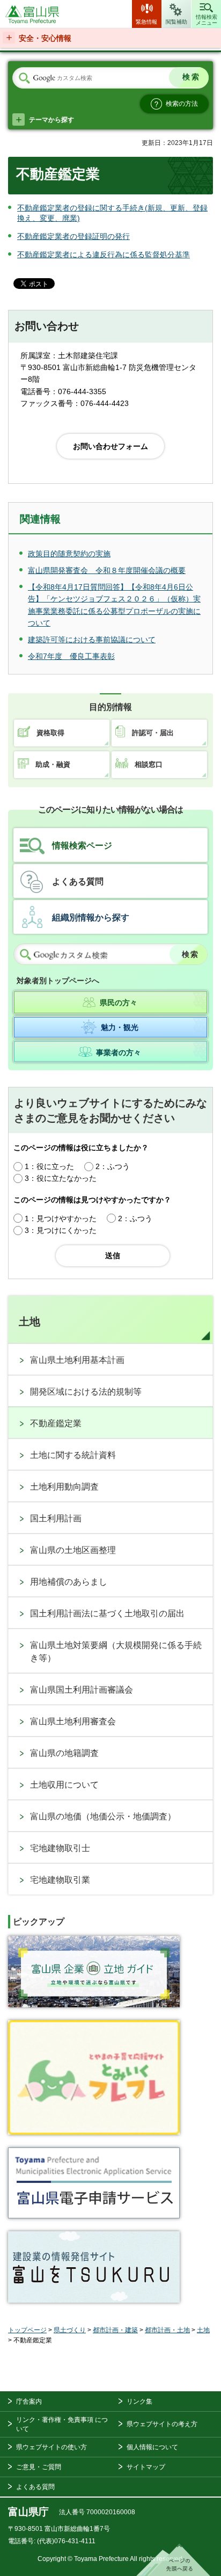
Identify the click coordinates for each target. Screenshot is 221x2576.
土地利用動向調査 (64, 1487)
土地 (30, 1322)
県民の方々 (119, 1003)
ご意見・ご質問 (39, 2467)
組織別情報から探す (91, 917)
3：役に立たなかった (61, 1178)
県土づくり (70, 2330)
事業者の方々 (119, 1053)
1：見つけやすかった (61, 1218)
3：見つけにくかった (61, 1230)
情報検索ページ (82, 846)
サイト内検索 (24, 78)
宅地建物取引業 (60, 1880)
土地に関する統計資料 (73, 1455)
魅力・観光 (120, 1027)
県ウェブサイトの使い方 (51, 2447)
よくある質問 (78, 881)
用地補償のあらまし (69, 1582)
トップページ (27, 2330)
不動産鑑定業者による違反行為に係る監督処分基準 (104, 255)
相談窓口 (149, 764)
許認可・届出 (153, 733)
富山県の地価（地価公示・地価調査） (103, 1816)
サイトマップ (146, 2467)
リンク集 (139, 2401)
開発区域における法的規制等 (86, 1392)
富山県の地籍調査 (64, 1753)
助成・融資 (53, 764)
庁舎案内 (29, 2401)
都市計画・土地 (167, 2330)
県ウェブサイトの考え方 (162, 2424)
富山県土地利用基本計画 (77, 1360)
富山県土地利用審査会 (73, 1721)
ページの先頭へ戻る (173, 2560)
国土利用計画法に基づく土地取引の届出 (107, 1613)
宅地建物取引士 (60, 1848)
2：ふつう (113, 1166)
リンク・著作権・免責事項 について (62, 2424)
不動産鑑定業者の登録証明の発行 (73, 236)
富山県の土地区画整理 (73, 1550)
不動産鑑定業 (56, 1423)
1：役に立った (49, 1166)
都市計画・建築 (115, 2330)
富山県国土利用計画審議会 (82, 1690)
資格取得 (50, 733)
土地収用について (64, 1785)
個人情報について (152, 2447)
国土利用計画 (56, 1518)
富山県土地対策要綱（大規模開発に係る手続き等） (116, 1652)
